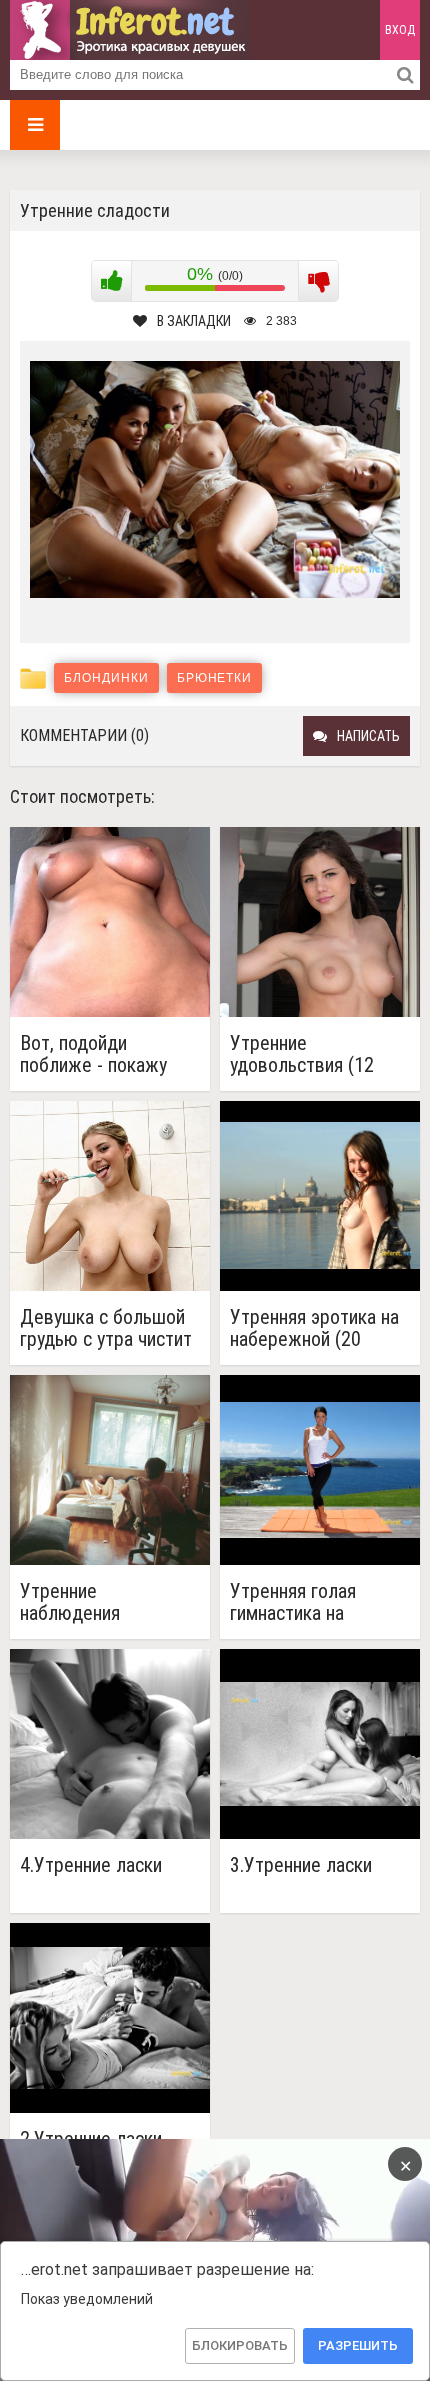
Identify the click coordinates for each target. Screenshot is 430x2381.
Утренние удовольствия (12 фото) (302, 1054)
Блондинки (106, 678)
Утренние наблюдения (70, 1602)
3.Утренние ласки (301, 1865)
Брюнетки (215, 678)
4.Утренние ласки (91, 1865)
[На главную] (130, 30)
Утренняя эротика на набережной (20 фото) (314, 1328)
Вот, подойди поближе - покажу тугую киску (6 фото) (104, 1054)
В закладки (194, 321)
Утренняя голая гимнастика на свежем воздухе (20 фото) (314, 1602)
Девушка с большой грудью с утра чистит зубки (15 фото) (106, 1328)
